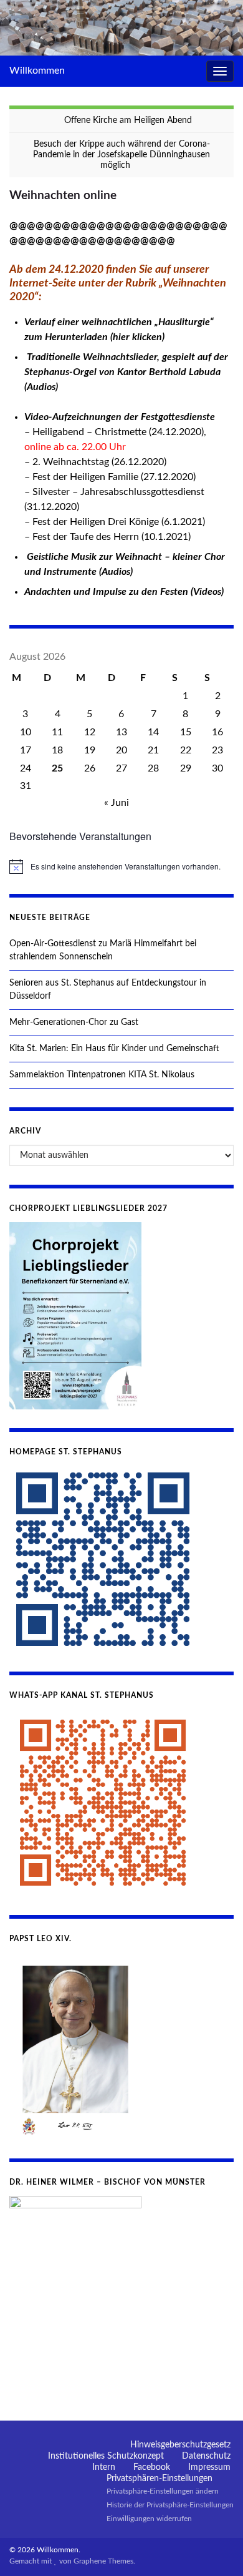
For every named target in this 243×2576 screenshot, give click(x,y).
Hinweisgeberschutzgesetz (180, 2445)
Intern (104, 2467)
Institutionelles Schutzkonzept (106, 2456)
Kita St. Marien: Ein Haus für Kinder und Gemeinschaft (114, 1049)
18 (57, 750)
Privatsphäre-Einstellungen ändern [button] (163, 2491)
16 (217, 732)
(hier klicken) (137, 337)
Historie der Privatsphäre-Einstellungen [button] (170, 2505)
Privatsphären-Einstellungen (160, 2479)
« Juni (117, 803)
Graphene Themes (103, 2561)
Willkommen (37, 71)
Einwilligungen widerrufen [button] (149, 2519)
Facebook (152, 2467)
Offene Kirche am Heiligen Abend (128, 120)
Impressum (209, 2467)
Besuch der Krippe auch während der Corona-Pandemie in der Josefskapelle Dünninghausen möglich (121, 155)
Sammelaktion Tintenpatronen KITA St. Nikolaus (102, 1075)
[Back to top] (215, 2548)
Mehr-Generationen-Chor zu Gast (74, 1022)
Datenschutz (206, 2456)
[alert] (121, 866)
